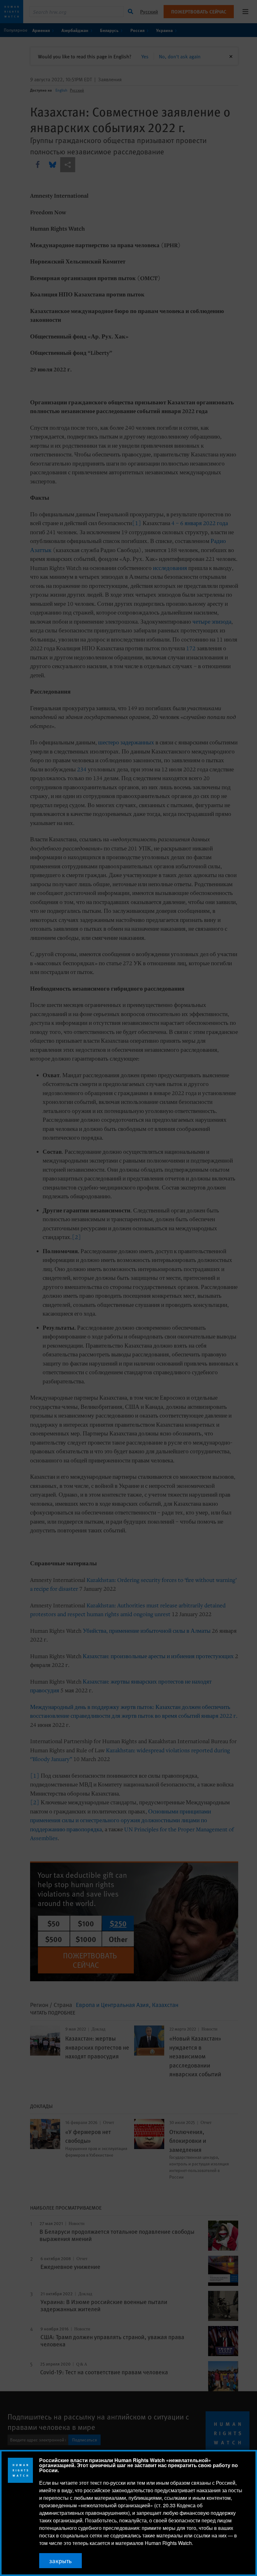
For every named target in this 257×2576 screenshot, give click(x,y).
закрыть (60, 2561)
